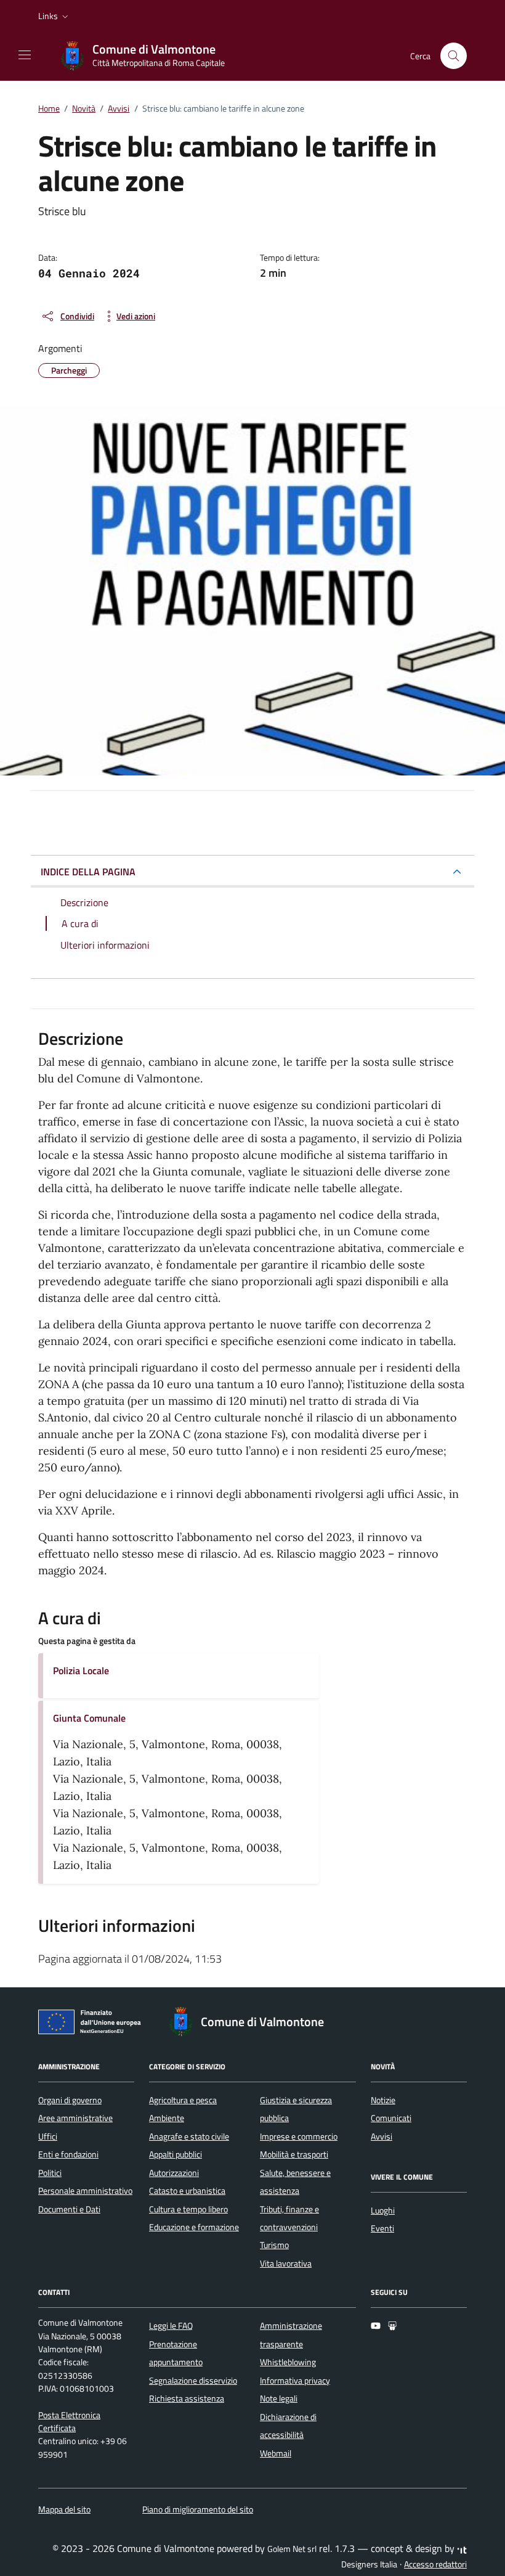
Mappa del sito (64, 2509)
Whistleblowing (288, 2362)
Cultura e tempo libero (188, 2209)
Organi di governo (70, 2100)
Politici (50, 2173)
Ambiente (167, 2118)
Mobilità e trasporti (294, 2154)
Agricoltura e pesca (183, 2100)
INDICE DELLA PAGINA (88, 872)
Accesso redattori (435, 2564)
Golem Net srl (292, 2549)
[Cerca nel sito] (454, 56)
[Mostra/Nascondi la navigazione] (25, 55)
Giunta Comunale (89, 1718)
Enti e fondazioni (68, 2154)
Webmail (276, 2453)
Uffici (48, 2136)
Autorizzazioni (174, 2173)
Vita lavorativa (286, 2263)
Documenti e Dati (69, 2209)
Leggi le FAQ (171, 2326)
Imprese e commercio (299, 2136)
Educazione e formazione (194, 2227)
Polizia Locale (81, 1670)
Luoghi (383, 2210)
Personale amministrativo (85, 2191)
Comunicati (391, 2118)
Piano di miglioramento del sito (198, 2509)
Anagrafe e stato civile (189, 2136)
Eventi (382, 2228)
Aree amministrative (75, 2118)
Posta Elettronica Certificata (69, 2422)
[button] (55, 16)
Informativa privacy (295, 2381)
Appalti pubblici (176, 2154)
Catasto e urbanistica (187, 2191)
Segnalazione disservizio (193, 2381)
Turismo (274, 2245)
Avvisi (382, 2136)
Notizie (383, 2100)
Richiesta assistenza (187, 2398)
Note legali (279, 2398)
